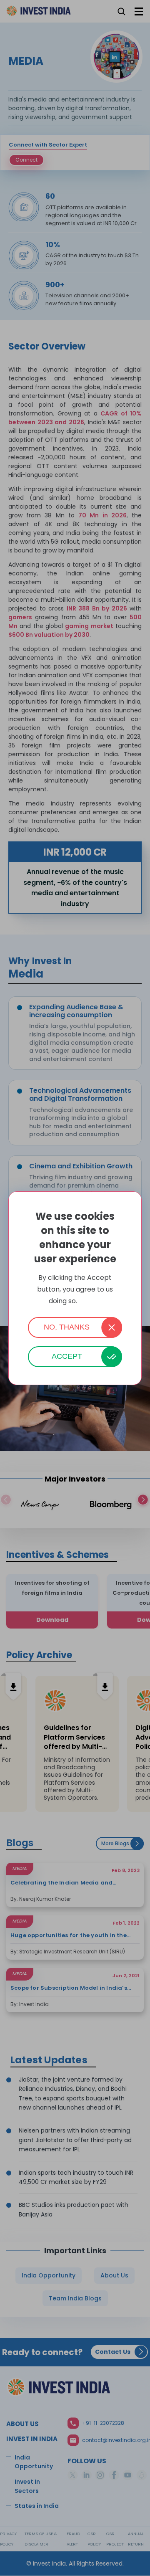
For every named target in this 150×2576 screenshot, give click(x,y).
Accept (67, 1356)
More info (90, 1301)
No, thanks (67, 1327)
